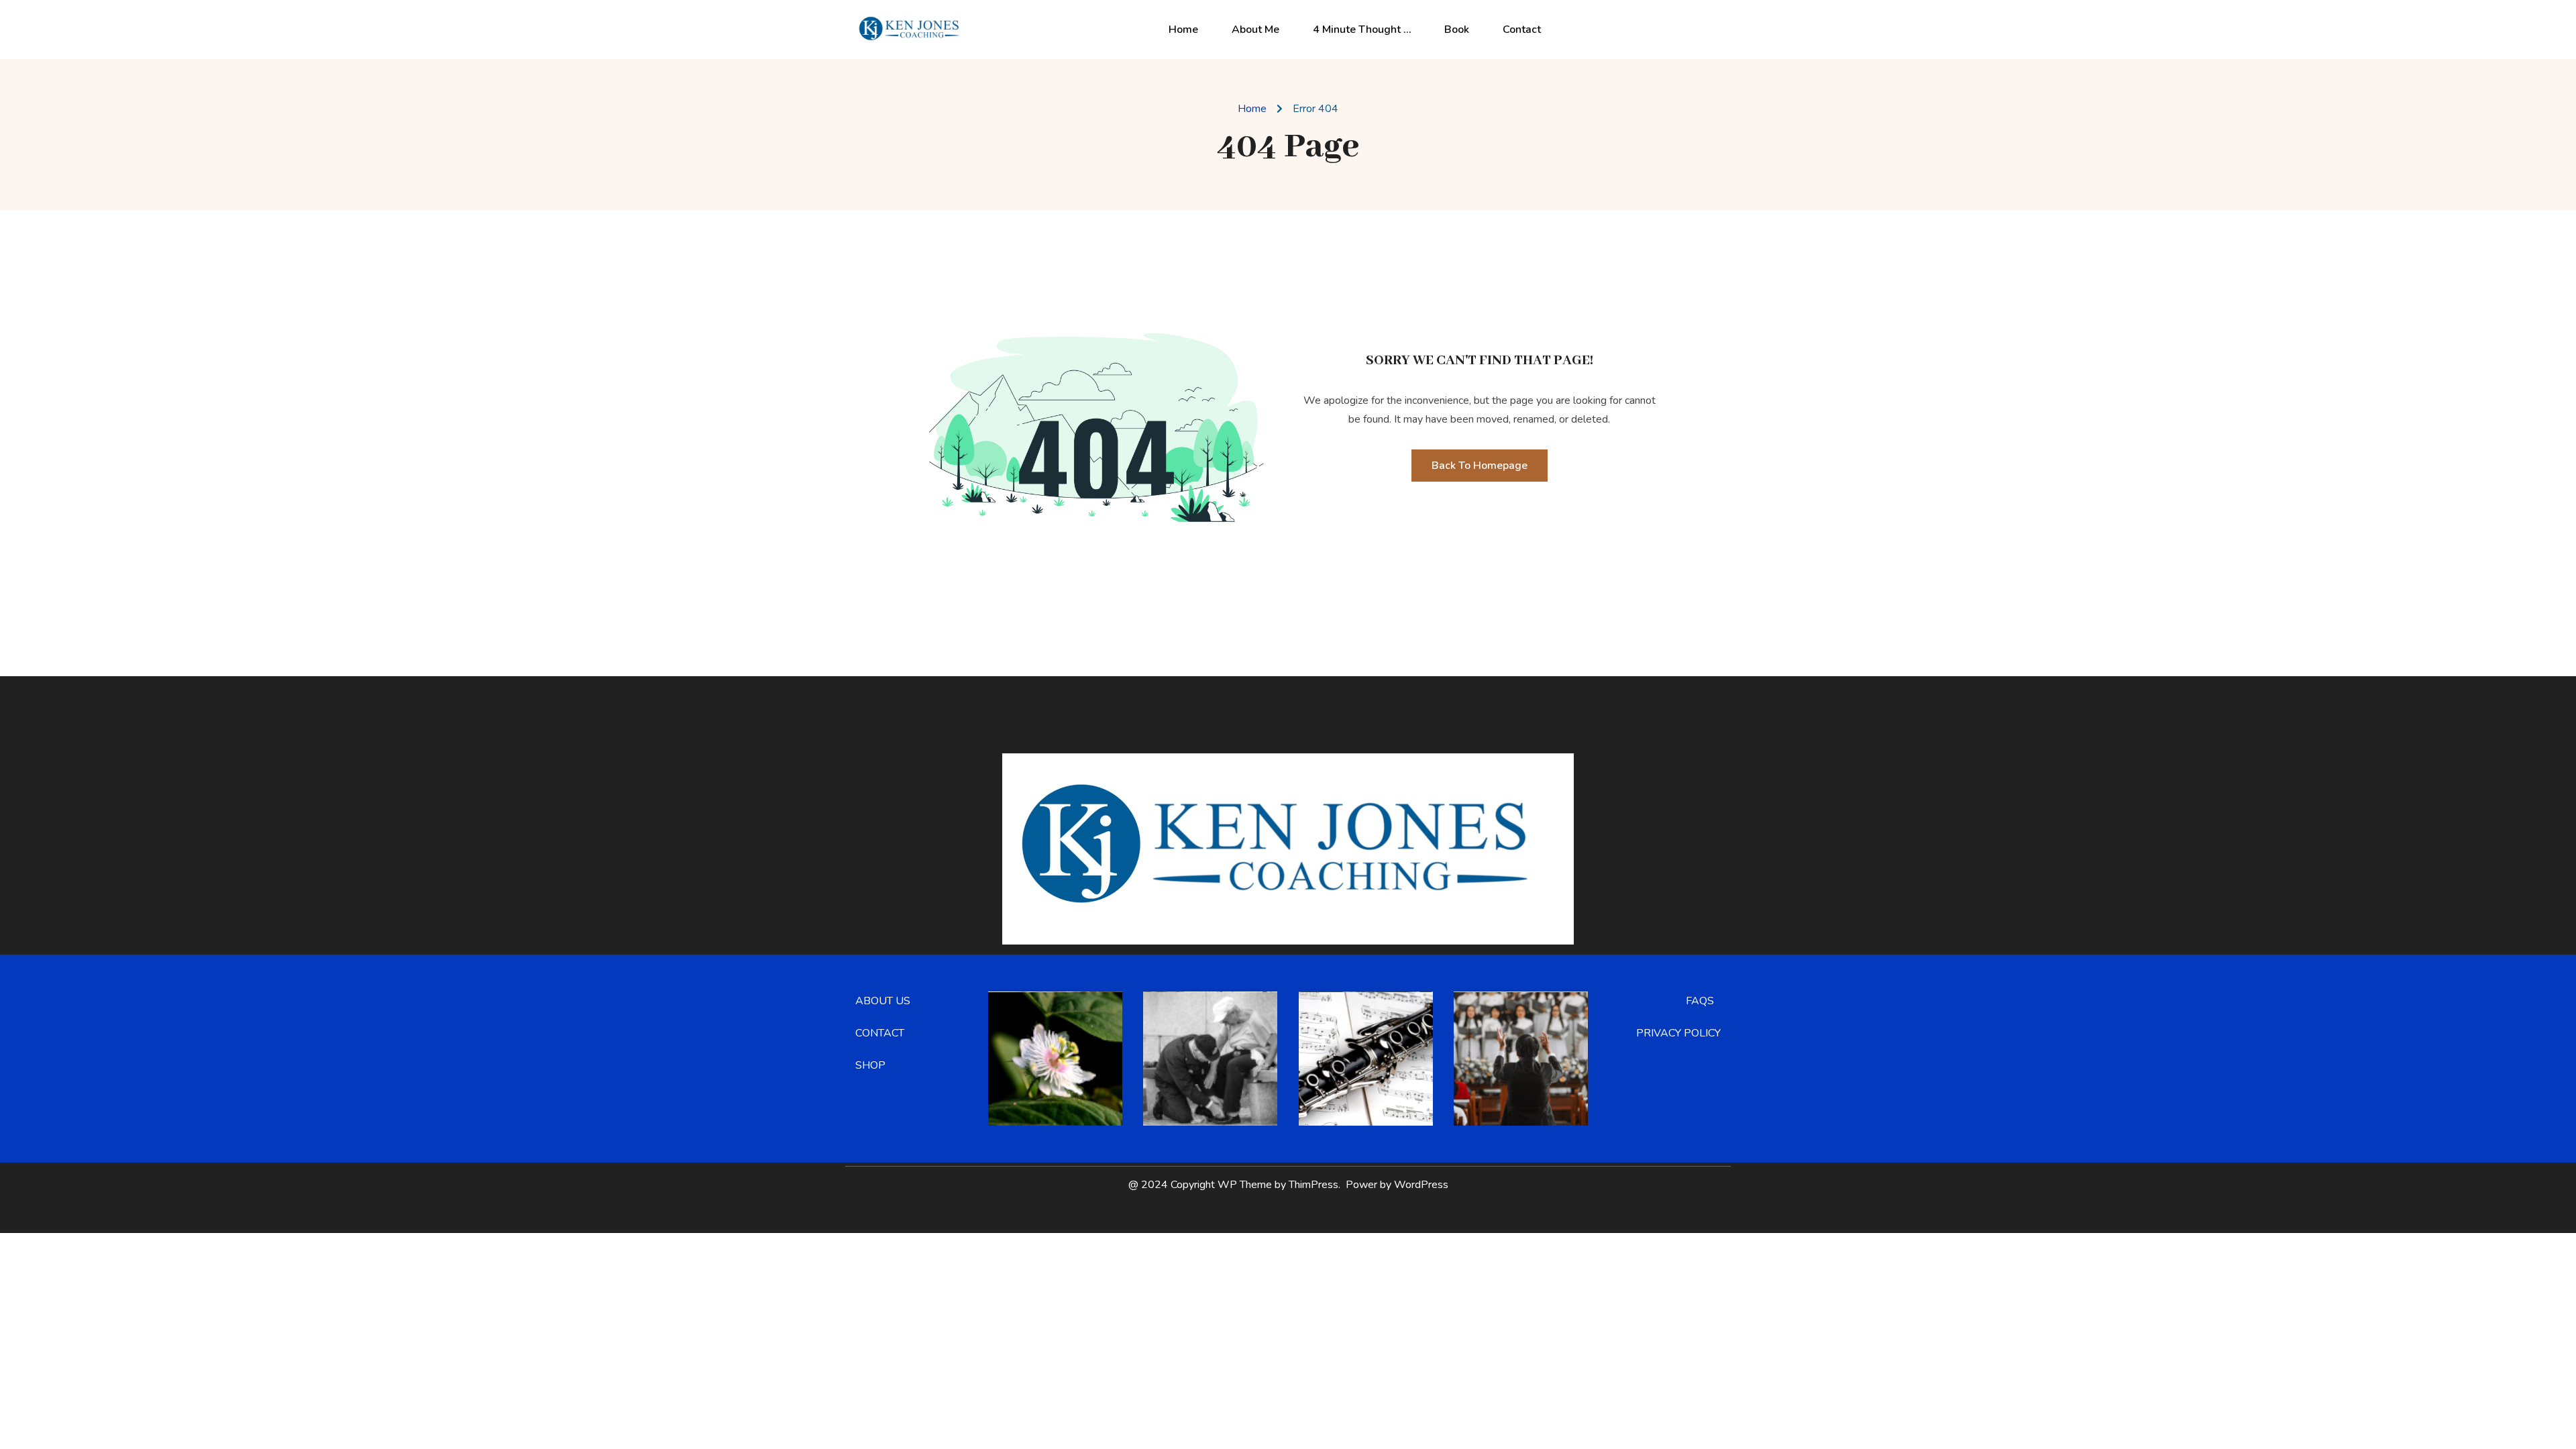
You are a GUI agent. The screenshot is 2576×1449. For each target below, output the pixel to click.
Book (1457, 30)
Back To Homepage (1480, 466)
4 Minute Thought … (1362, 30)
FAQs (1700, 1001)
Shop (870, 1065)
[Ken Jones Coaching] (912, 29)
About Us (883, 1001)
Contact (1522, 30)
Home (1183, 30)
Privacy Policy (1678, 1033)
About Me (1255, 30)
